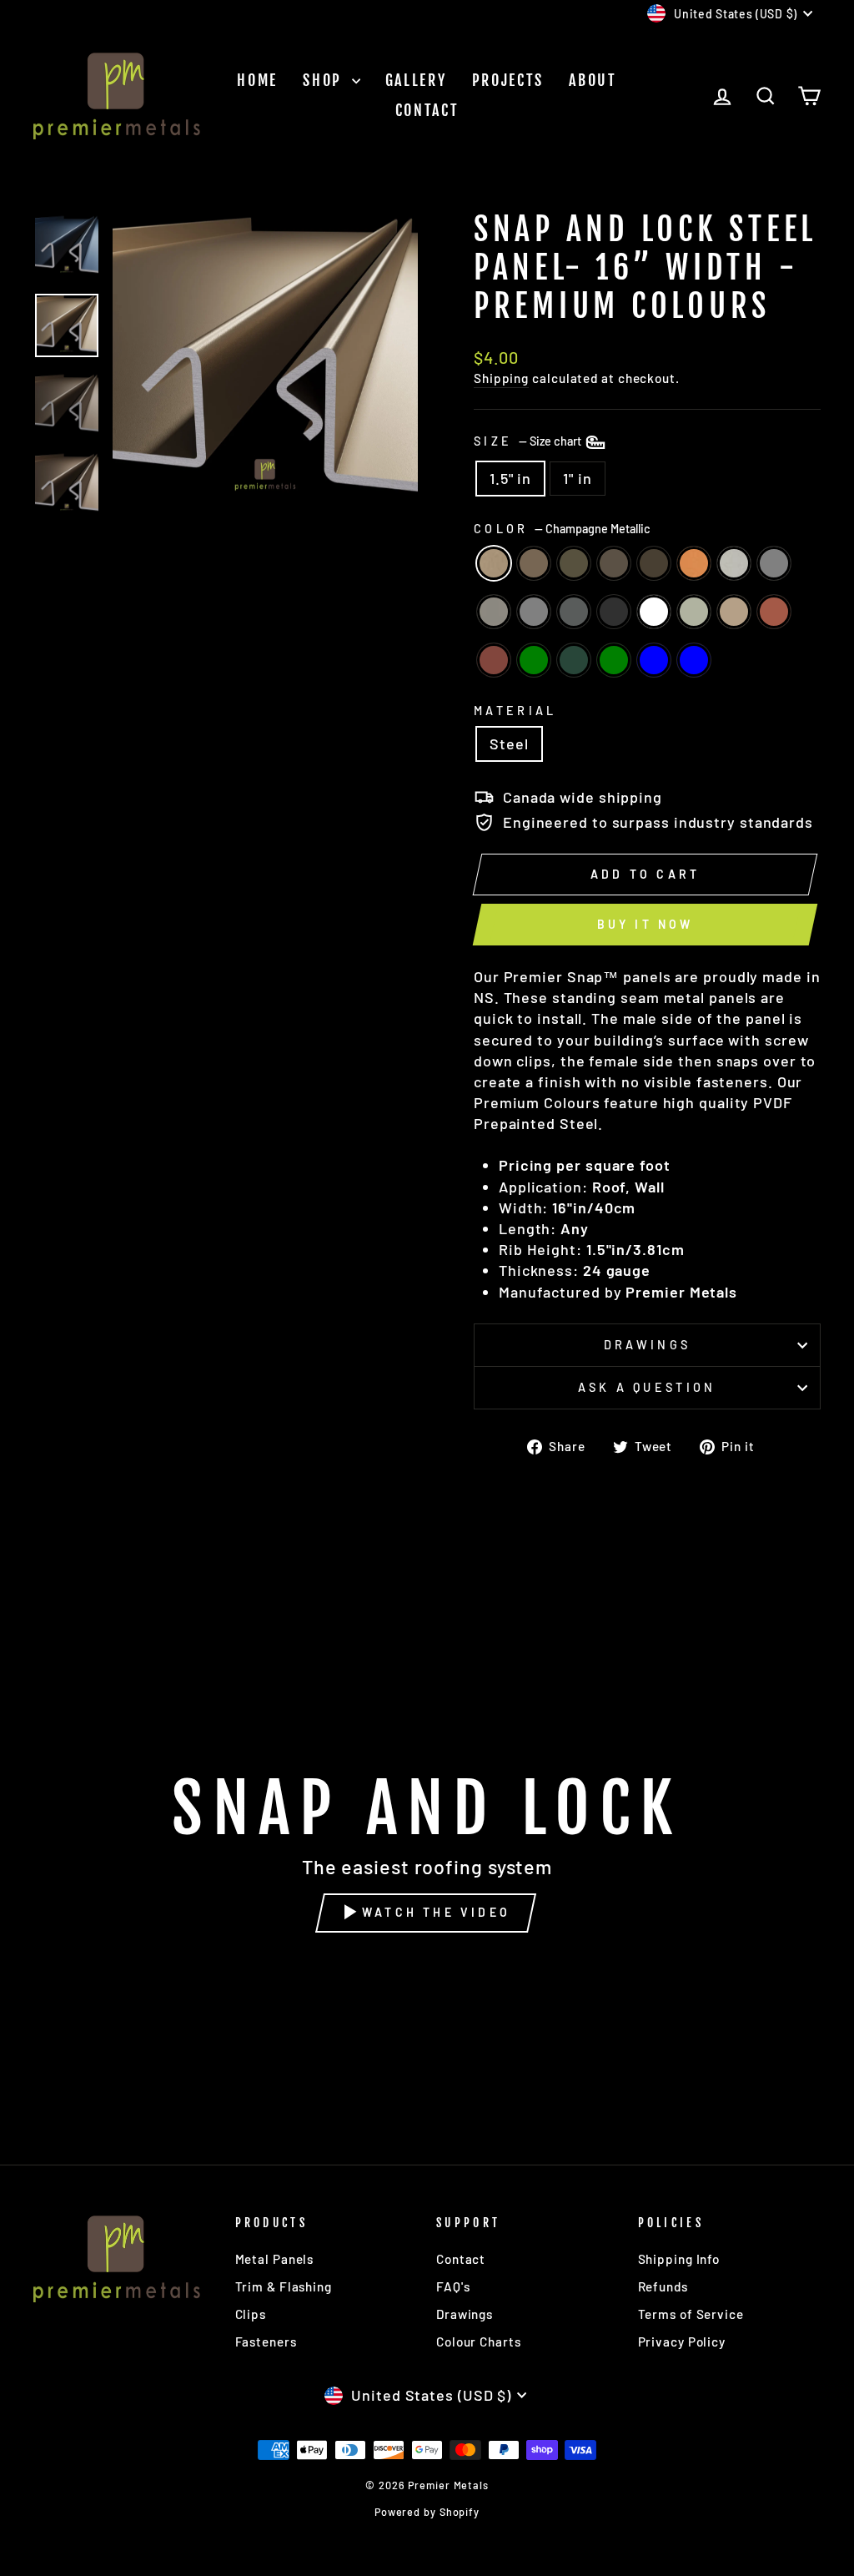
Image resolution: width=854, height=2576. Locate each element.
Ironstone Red (494, 660)
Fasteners (266, 2342)
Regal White (654, 612)
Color (562, 529)
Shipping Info (679, 2259)
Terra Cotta (774, 612)
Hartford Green (614, 660)
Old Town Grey (774, 563)
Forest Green (574, 660)
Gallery (416, 80)
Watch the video (436, 1912)
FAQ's (453, 2286)
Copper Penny (694, 563)
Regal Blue (694, 660)
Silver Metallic (734, 563)
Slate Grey (574, 612)
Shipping (501, 378)
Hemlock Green (534, 660)
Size (529, 441)
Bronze (614, 563)
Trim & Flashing (284, 2286)
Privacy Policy (682, 2342)
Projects (508, 80)
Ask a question (647, 1387)
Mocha (534, 563)
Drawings (648, 1345)
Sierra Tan (734, 612)
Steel (509, 744)
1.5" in (510, 478)
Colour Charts (479, 2342)
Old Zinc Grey (534, 612)
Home (257, 80)
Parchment (694, 612)
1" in (578, 478)
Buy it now (646, 924)
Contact (427, 110)
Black (614, 612)
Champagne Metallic (494, 563)
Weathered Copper (574, 563)
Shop (325, 80)
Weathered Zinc (494, 612)
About (593, 80)
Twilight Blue (654, 660)
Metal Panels (275, 2259)
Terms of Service (691, 2314)
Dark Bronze (654, 563)
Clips (251, 2314)
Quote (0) (842, 1919)
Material (515, 711)
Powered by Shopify (427, 2512)
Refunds (663, 2286)
